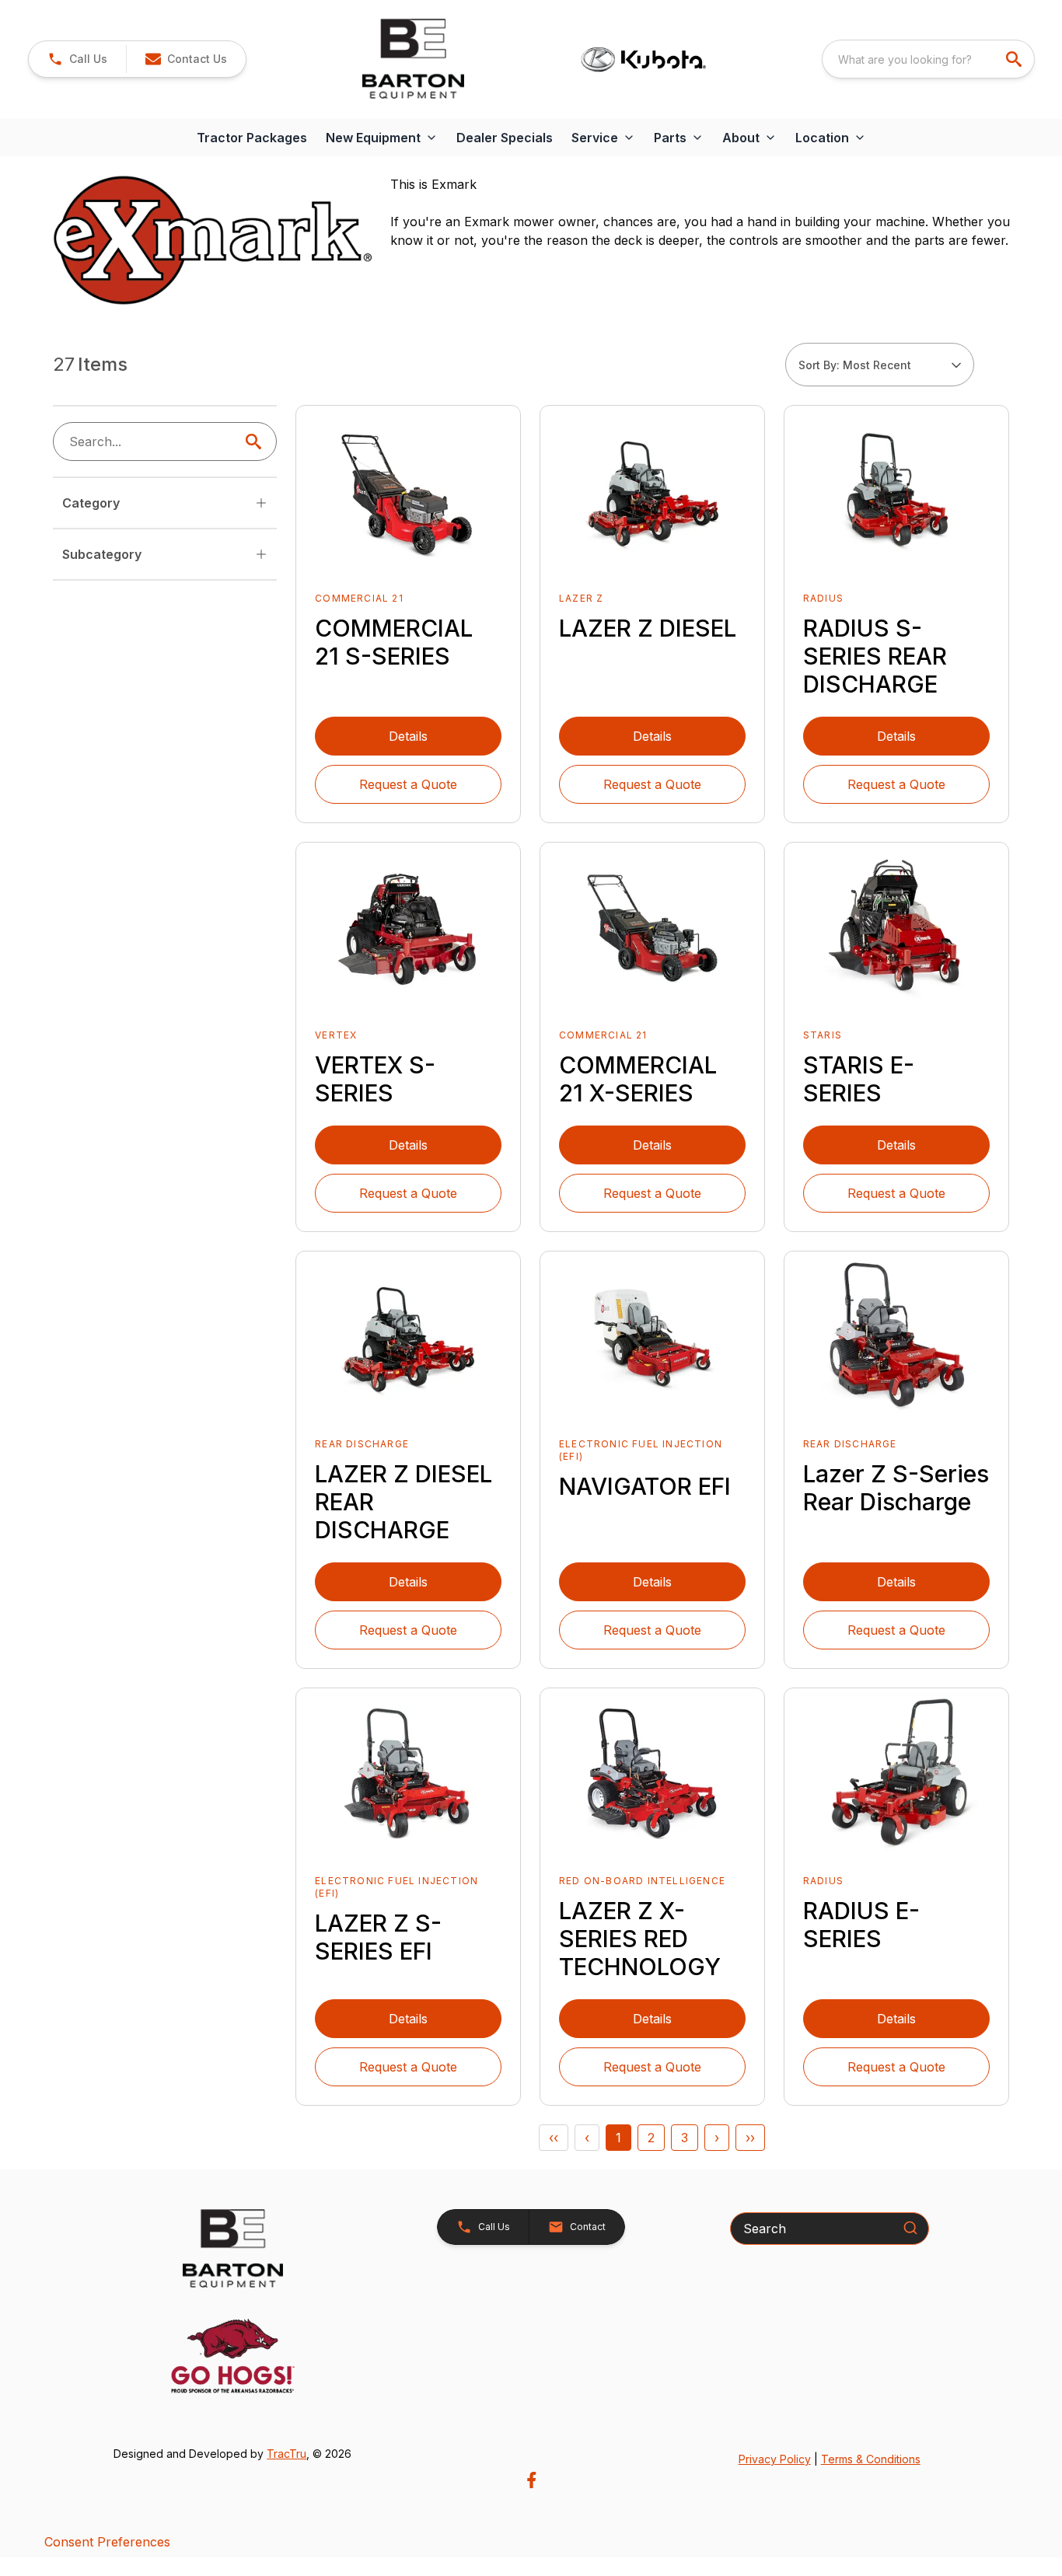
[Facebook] (531, 2480)
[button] (77, 59)
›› (750, 2138)
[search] (1015, 59)
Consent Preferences (107, 2542)
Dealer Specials (505, 138)
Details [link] (408, 736)
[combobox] (928, 59)
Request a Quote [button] (408, 784)
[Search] (910, 2228)
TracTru (286, 2454)
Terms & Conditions (871, 2459)
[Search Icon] (257, 442)
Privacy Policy (775, 2459)
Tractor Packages (252, 138)
